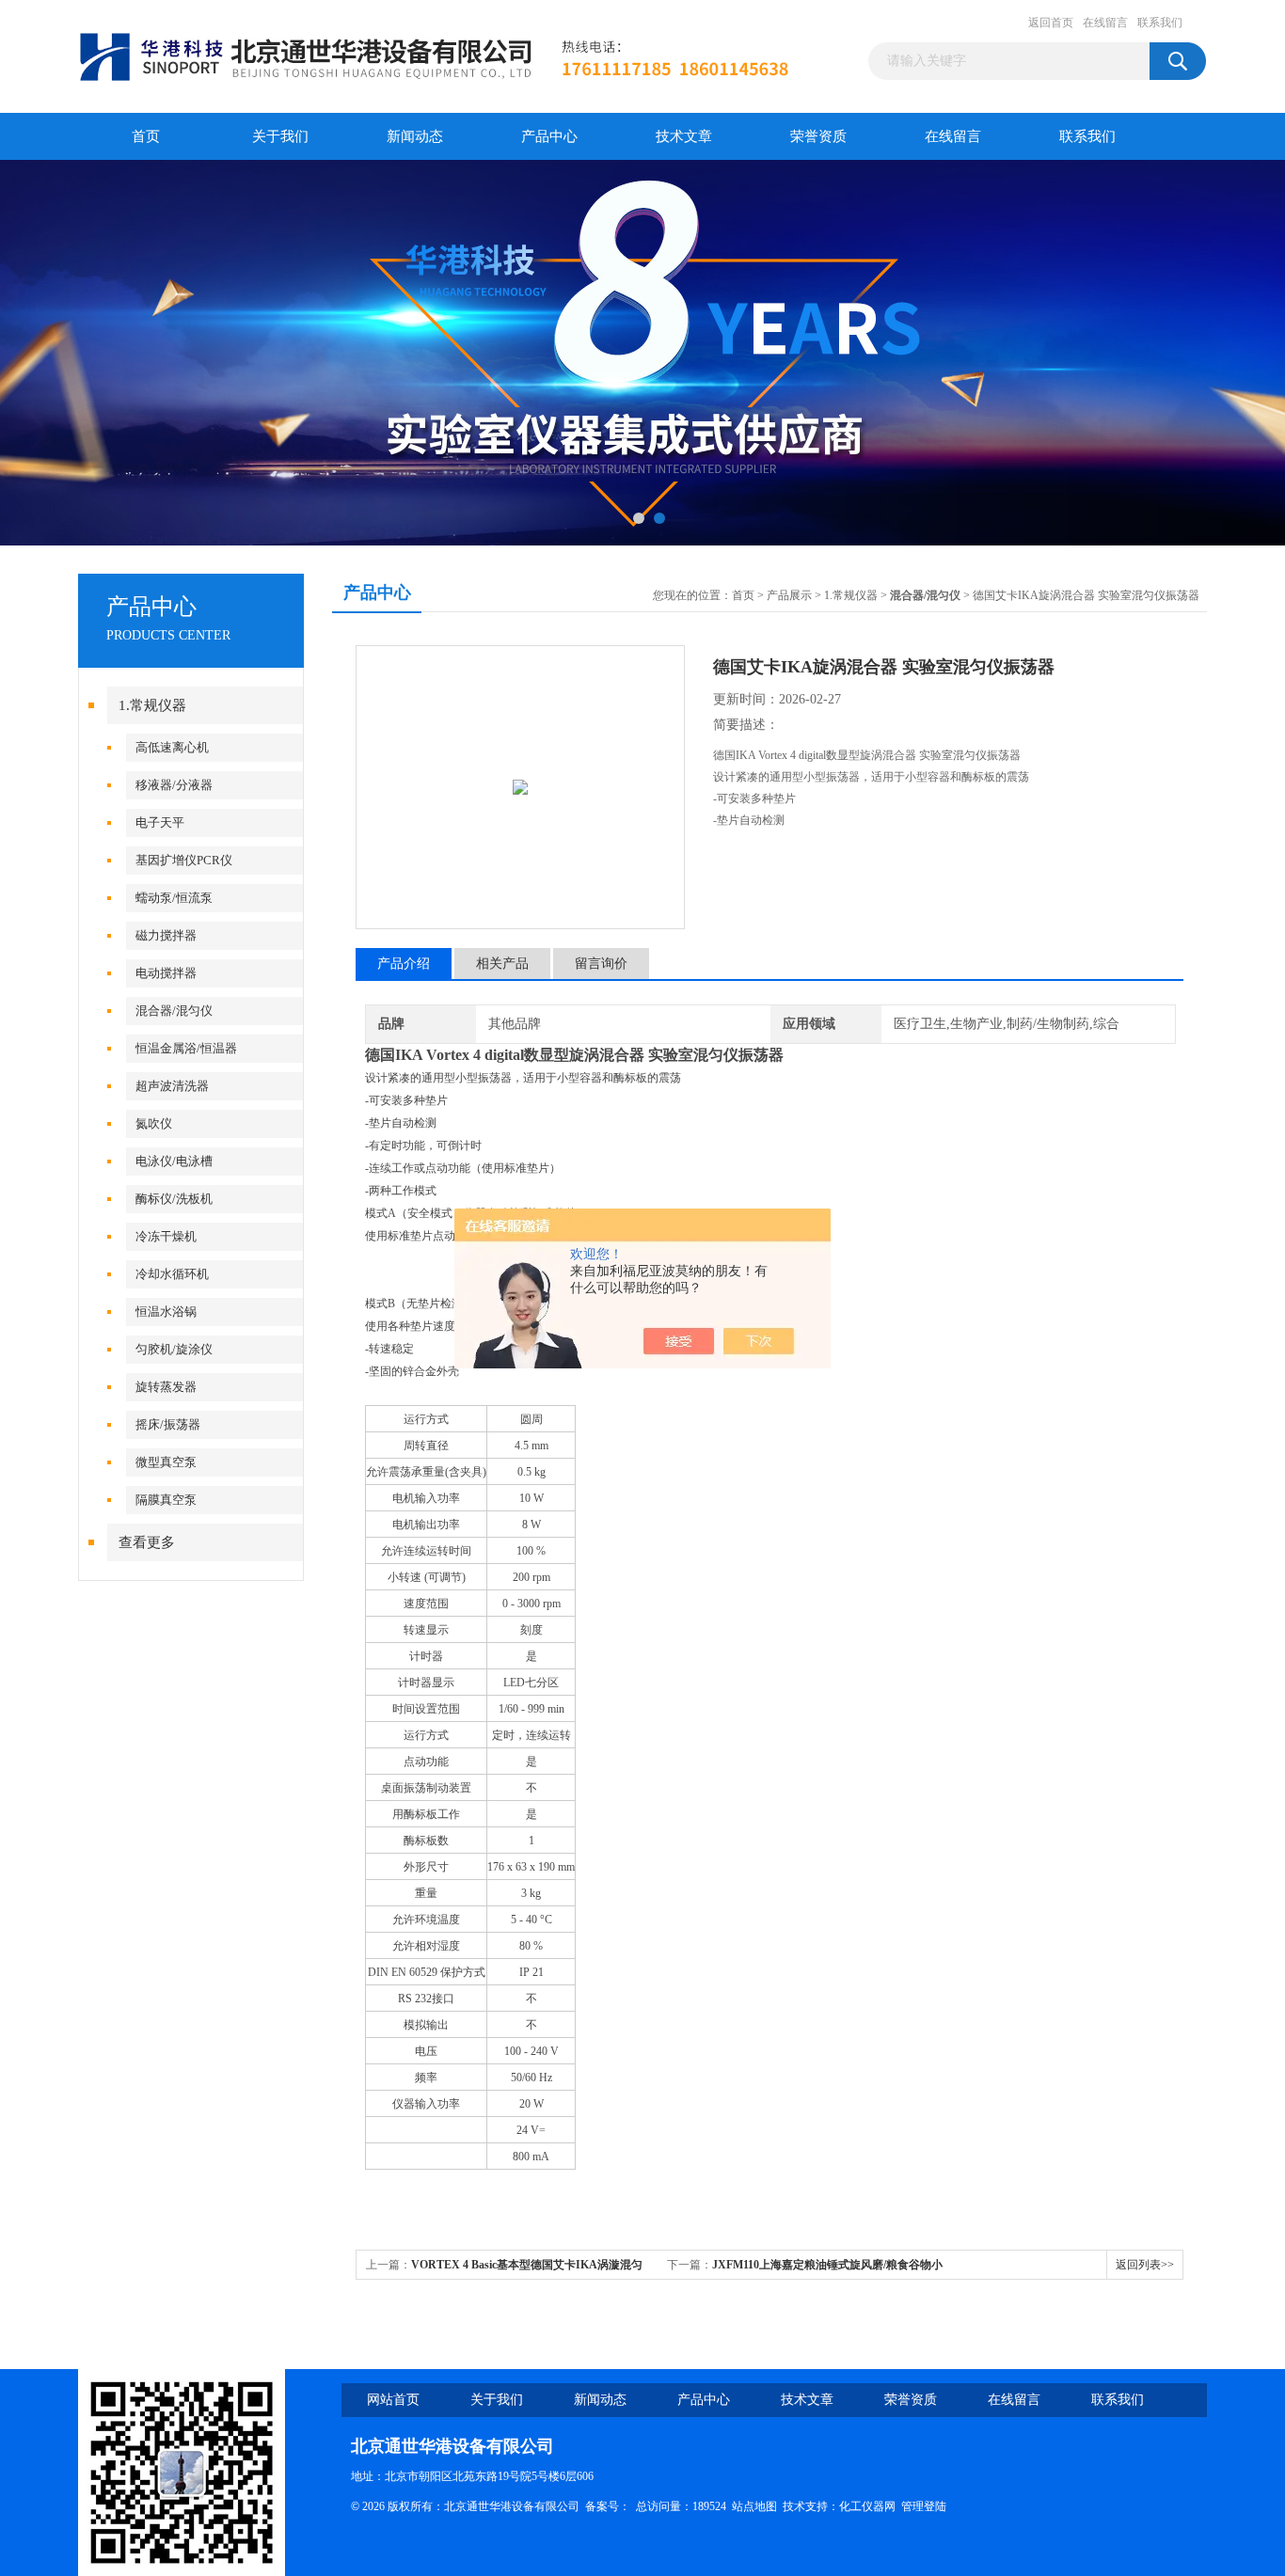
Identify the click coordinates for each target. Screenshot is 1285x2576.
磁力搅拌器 (166, 935)
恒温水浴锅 (166, 1312)
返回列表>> (1145, 2265)
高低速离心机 (172, 747)
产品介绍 (404, 964)
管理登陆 (924, 2506)
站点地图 (754, 2506)
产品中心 (549, 136)
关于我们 (280, 136)
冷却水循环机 (172, 1274)
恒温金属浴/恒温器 (186, 1048)
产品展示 (789, 595)
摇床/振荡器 (168, 1424)
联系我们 (1160, 23)
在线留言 (1105, 23)
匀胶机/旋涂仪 (174, 1349)
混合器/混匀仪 (174, 1011)
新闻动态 (415, 136)
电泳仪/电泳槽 (174, 1161)
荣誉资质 (818, 136)
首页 (146, 136)
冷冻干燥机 (166, 1236)
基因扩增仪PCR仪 (184, 860)
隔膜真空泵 (166, 1500)
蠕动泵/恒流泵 (174, 898)
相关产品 (502, 964)
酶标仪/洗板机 (174, 1199)
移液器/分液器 (174, 785)
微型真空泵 (166, 1462)
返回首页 (1051, 23)
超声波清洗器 (172, 1086)
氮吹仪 (154, 1123)
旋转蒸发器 (166, 1387)
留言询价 (601, 964)
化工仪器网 (867, 2506)
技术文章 (684, 136)
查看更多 (147, 1542)
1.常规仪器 (152, 705)
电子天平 (160, 822)
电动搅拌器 (166, 973)
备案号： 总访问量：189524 (658, 2506)
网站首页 (393, 2400)
